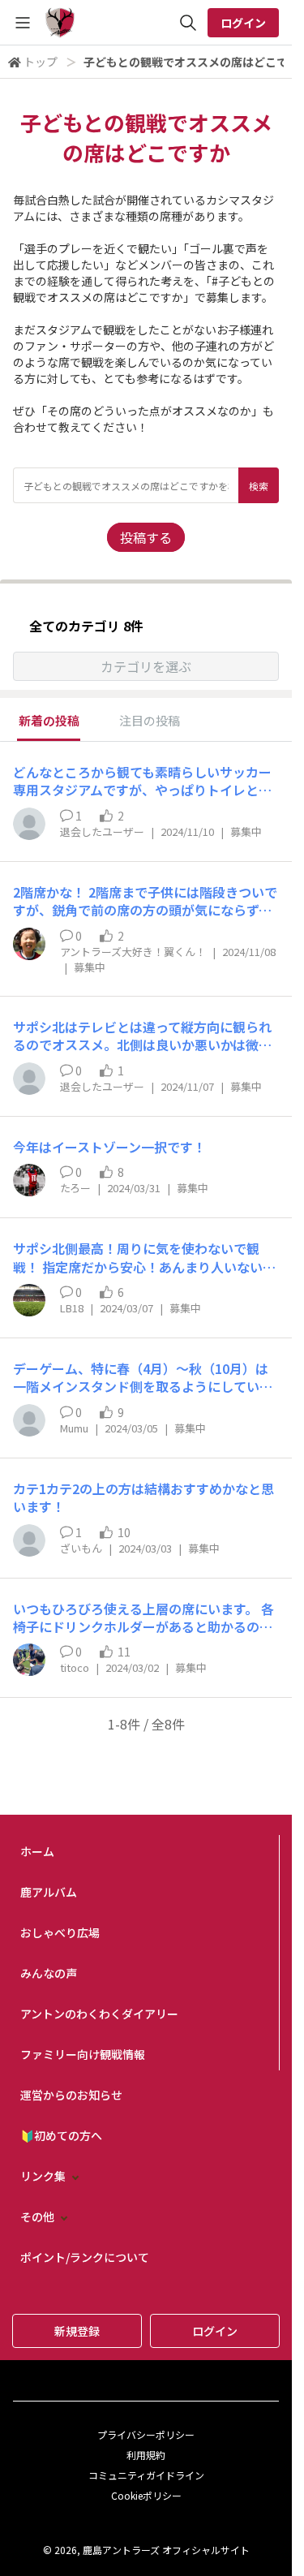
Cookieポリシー (146, 2495)
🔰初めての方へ (61, 2135)
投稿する (146, 537)
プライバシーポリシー (146, 2434)
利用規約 (146, 2455)
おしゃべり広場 (60, 1932)
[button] (146, 666)
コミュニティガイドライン (146, 2475)
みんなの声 (49, 1973)
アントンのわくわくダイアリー (99, 2014)
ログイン (243, 23)
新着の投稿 (49, 720)
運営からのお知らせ (71, 2095)
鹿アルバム (49, 1892)
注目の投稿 (150, 720)
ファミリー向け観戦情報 (83, 2054)
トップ (41, 62)
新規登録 (77, 2331)
